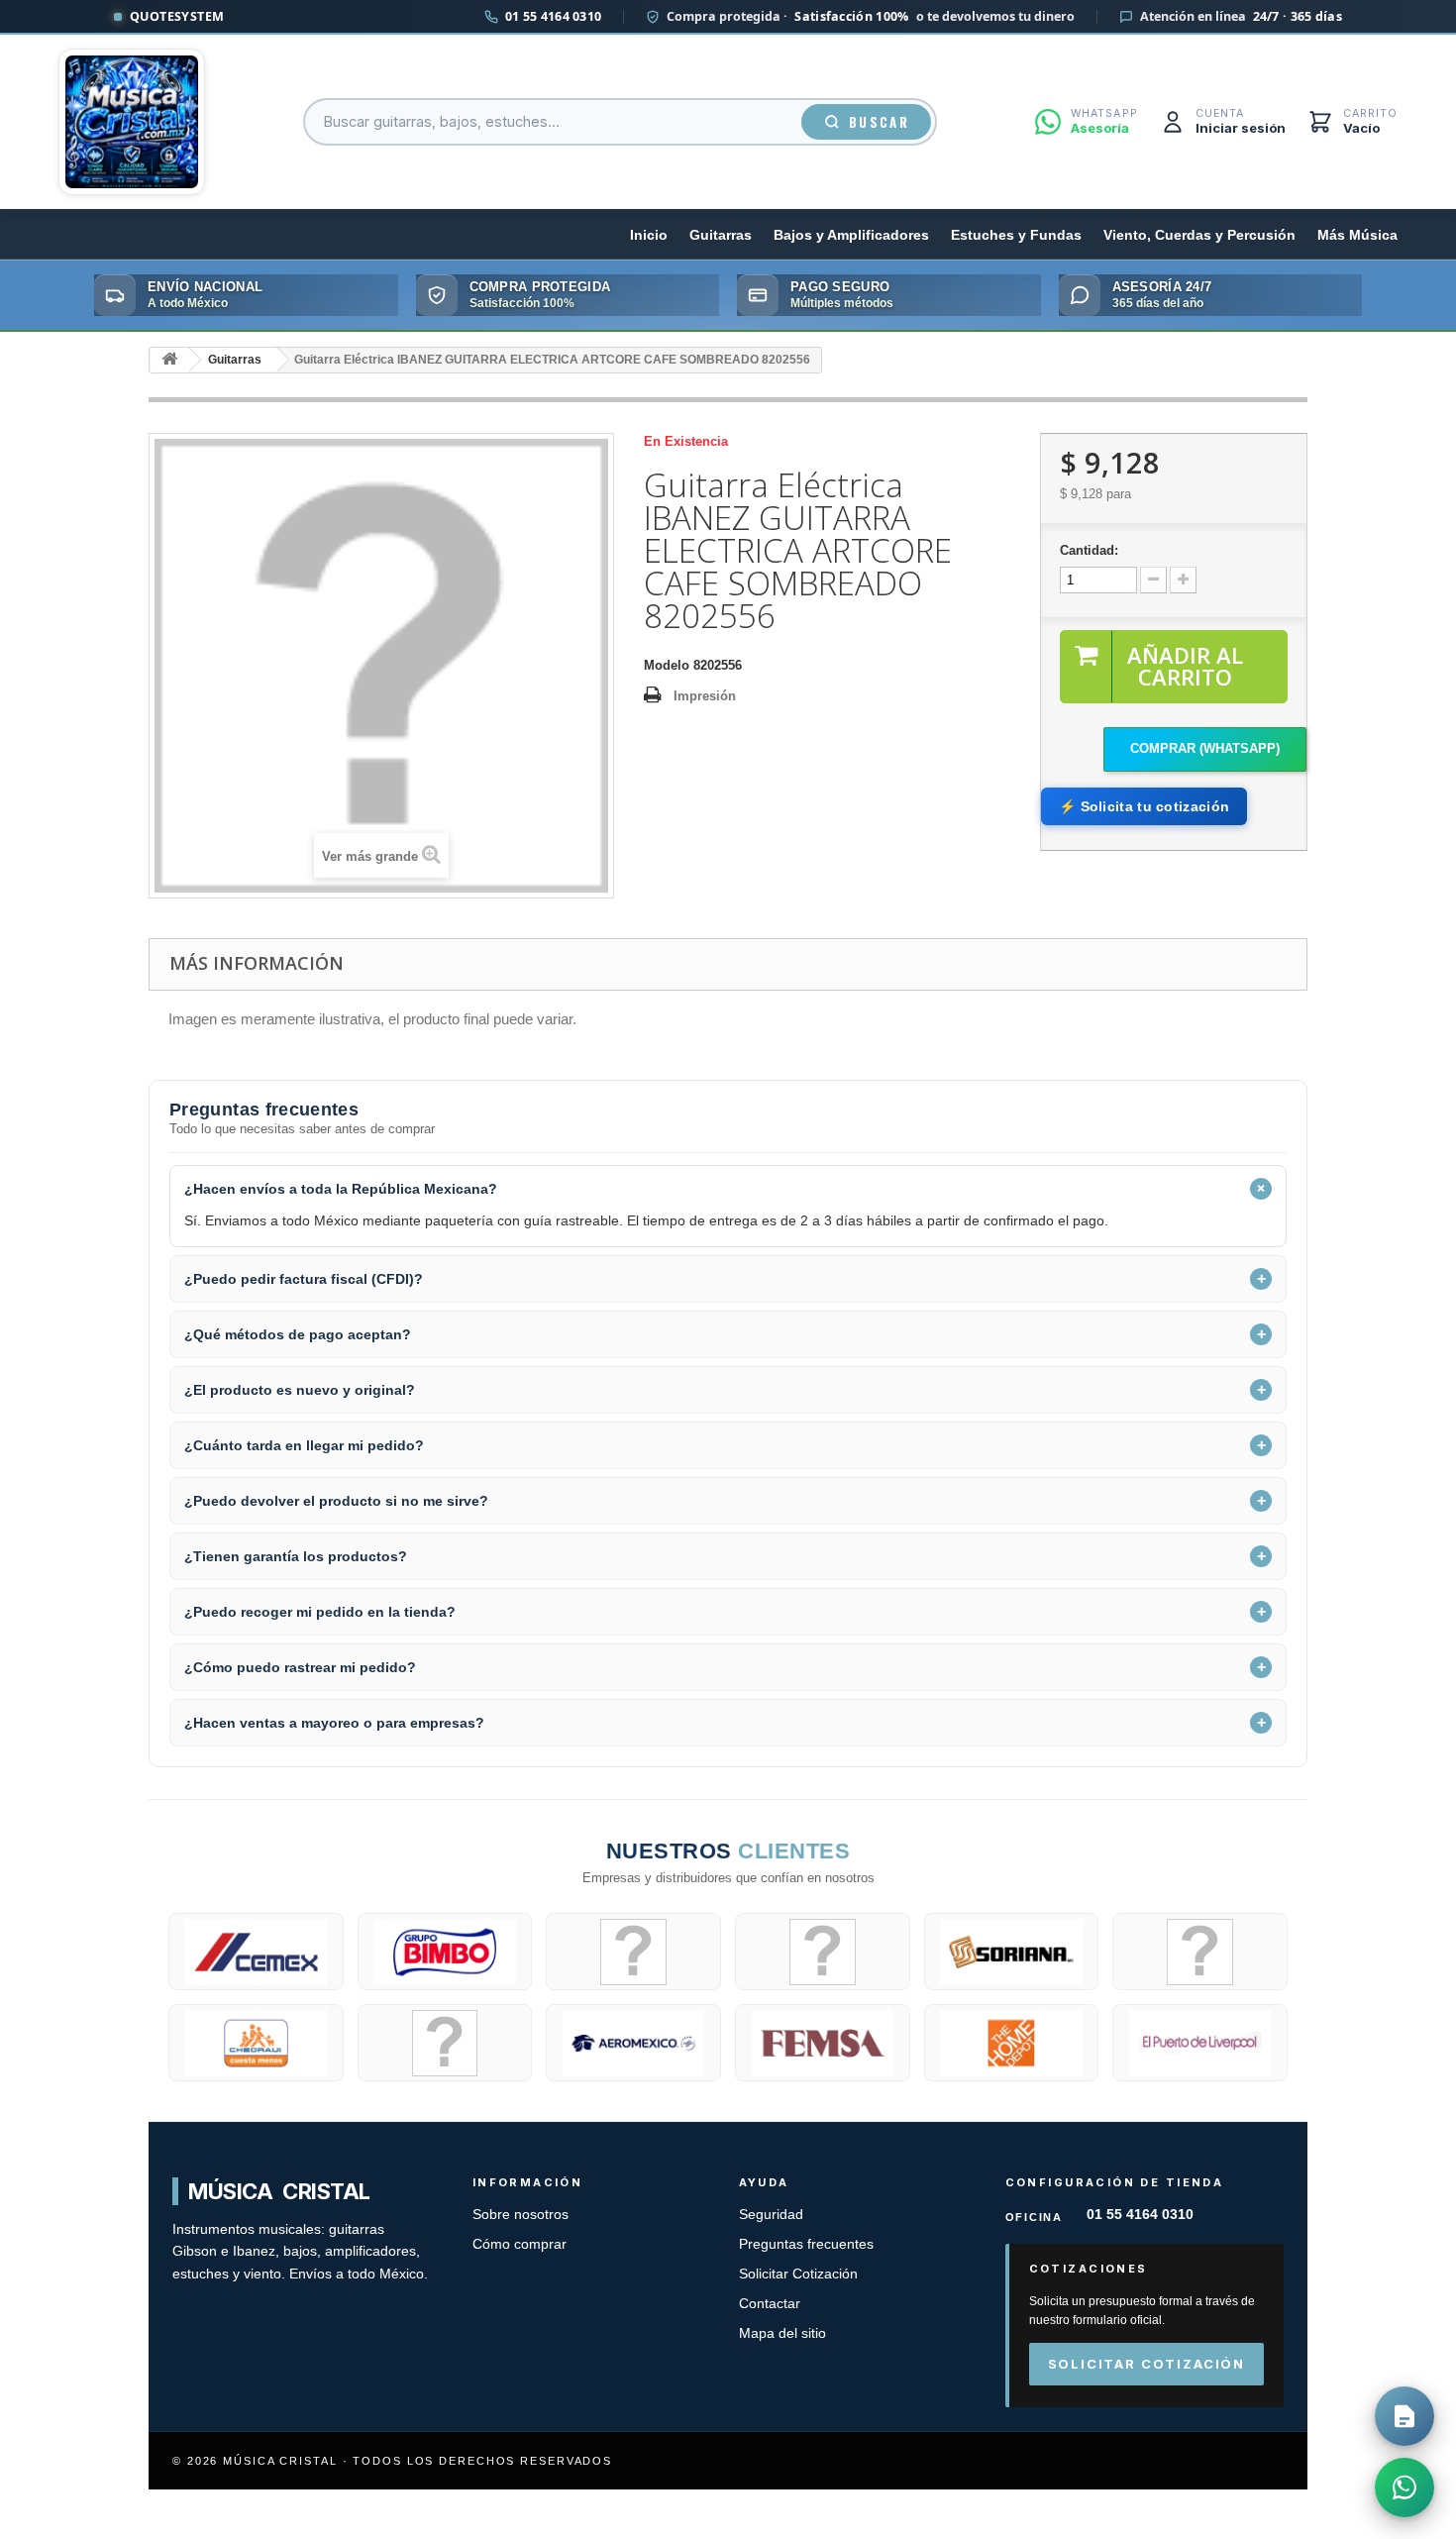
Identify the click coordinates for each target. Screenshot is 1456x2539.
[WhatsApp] (1404, 2487)
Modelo (667, 665)
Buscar (879, 122)
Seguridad (771, 2215)
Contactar (770, 2304)
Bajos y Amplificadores (851, 235)
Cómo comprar (520, 2244)
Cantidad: (1089, 550)
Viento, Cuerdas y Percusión (1199, 235)
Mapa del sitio (782, 2333)
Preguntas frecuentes (806, 2244)
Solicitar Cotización (798, 2274)
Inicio (649, 235)
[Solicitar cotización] (1404, 2416)
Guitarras (721, 235)
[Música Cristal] (132, 122)
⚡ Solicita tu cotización (1144, 806)
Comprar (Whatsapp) (1205, 748)
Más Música (1357, 235)
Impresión (705, 696)
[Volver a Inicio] (169, 360)
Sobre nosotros (520, 2215)
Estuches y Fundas (1016, 235)
